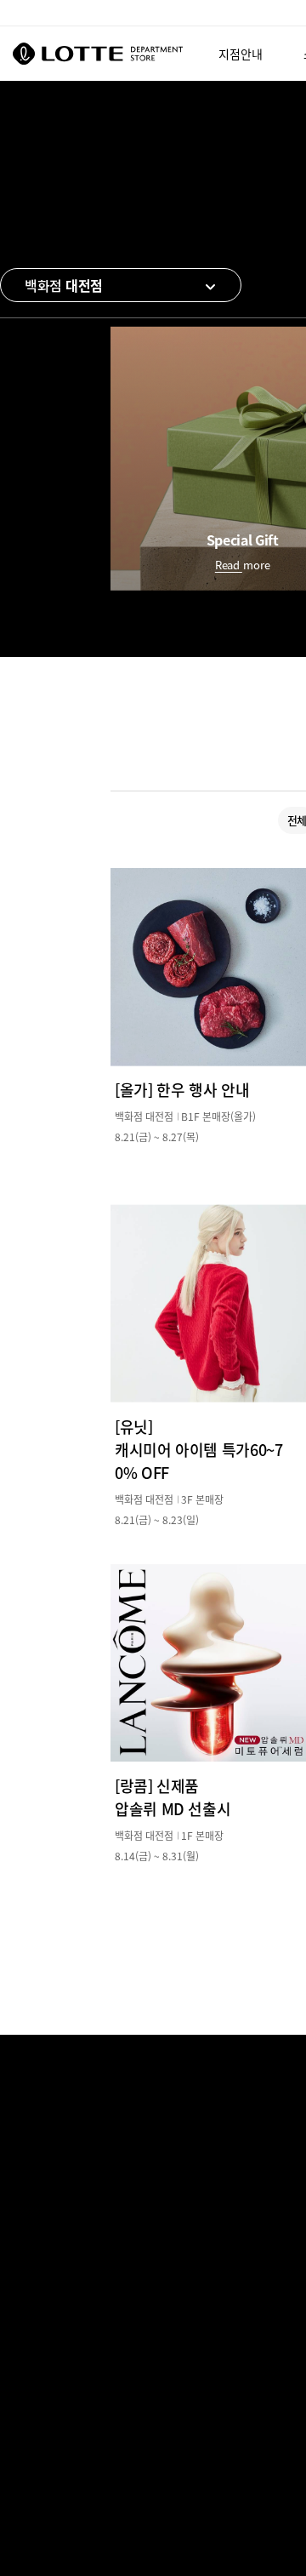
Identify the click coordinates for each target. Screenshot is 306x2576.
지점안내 (241, 54)
